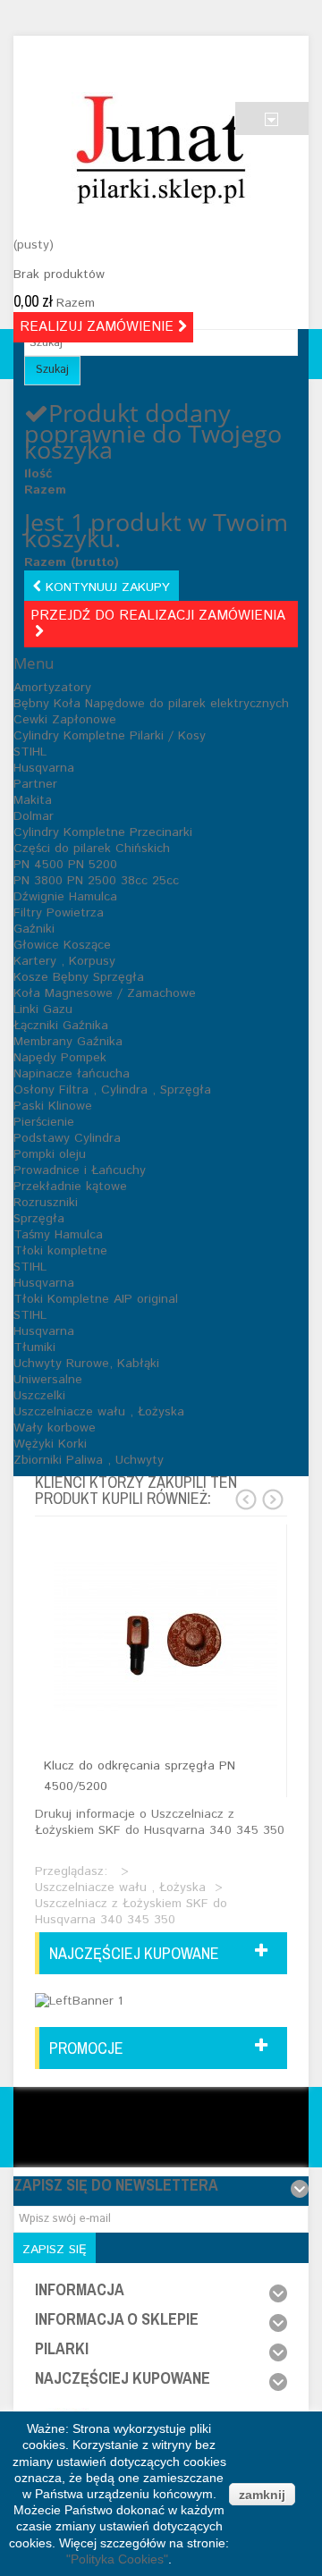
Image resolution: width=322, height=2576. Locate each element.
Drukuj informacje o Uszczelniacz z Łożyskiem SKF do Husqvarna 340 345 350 (160, 1822)
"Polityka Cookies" (117, 2559)
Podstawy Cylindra (67, 1138)
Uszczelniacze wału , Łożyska (99, 1412)
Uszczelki (39, 1396)
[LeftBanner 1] (79, 2000)
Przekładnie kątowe (70, 1187)
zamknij (262, 2495)
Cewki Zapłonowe (65, 720)
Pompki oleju (50, 1154)
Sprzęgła (39, 1219)
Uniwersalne (48, 1380)
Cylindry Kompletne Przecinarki (103, 832)
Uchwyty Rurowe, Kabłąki (86, 1364)
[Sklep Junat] (161, 150)
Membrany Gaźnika (68, 1042)
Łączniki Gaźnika (61, 1026)
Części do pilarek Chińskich (92, 849)
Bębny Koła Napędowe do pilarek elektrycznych (151, 704)
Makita (33, 800)
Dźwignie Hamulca (65, 897)
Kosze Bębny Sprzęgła (79, 977)
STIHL (30, 752)
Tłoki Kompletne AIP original (96, 1299)
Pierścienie (44, 1122)
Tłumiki (34, 1347)
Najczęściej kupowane (134, 1953)
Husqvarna (44, 768)
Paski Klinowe (53, 1106)
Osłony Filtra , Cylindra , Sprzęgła (112, 1090)
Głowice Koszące (62, 945)
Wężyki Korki (50, 1444)
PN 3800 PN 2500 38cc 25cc (96, 881)
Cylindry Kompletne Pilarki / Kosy (110, 736)
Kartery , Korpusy (64, 961)
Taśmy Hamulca (58, 1235)
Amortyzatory (52, 688)
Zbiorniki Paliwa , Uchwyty (89, 1460)
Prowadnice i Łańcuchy (80, 1170)
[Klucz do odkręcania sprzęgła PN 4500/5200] (165, 1636)
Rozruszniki (46, 1203)
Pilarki (62, 2348)
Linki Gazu (43, 1009)
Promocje (86, 2048)
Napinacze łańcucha (72, 1074)
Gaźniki (34, 929)
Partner (35, 784)
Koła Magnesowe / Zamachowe (105, 993)
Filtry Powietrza (59, 913)
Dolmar (34, 816)
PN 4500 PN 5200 (65, 865)
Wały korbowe (55, 1428)
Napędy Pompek (60, 1058)
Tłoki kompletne (60, 1251)
